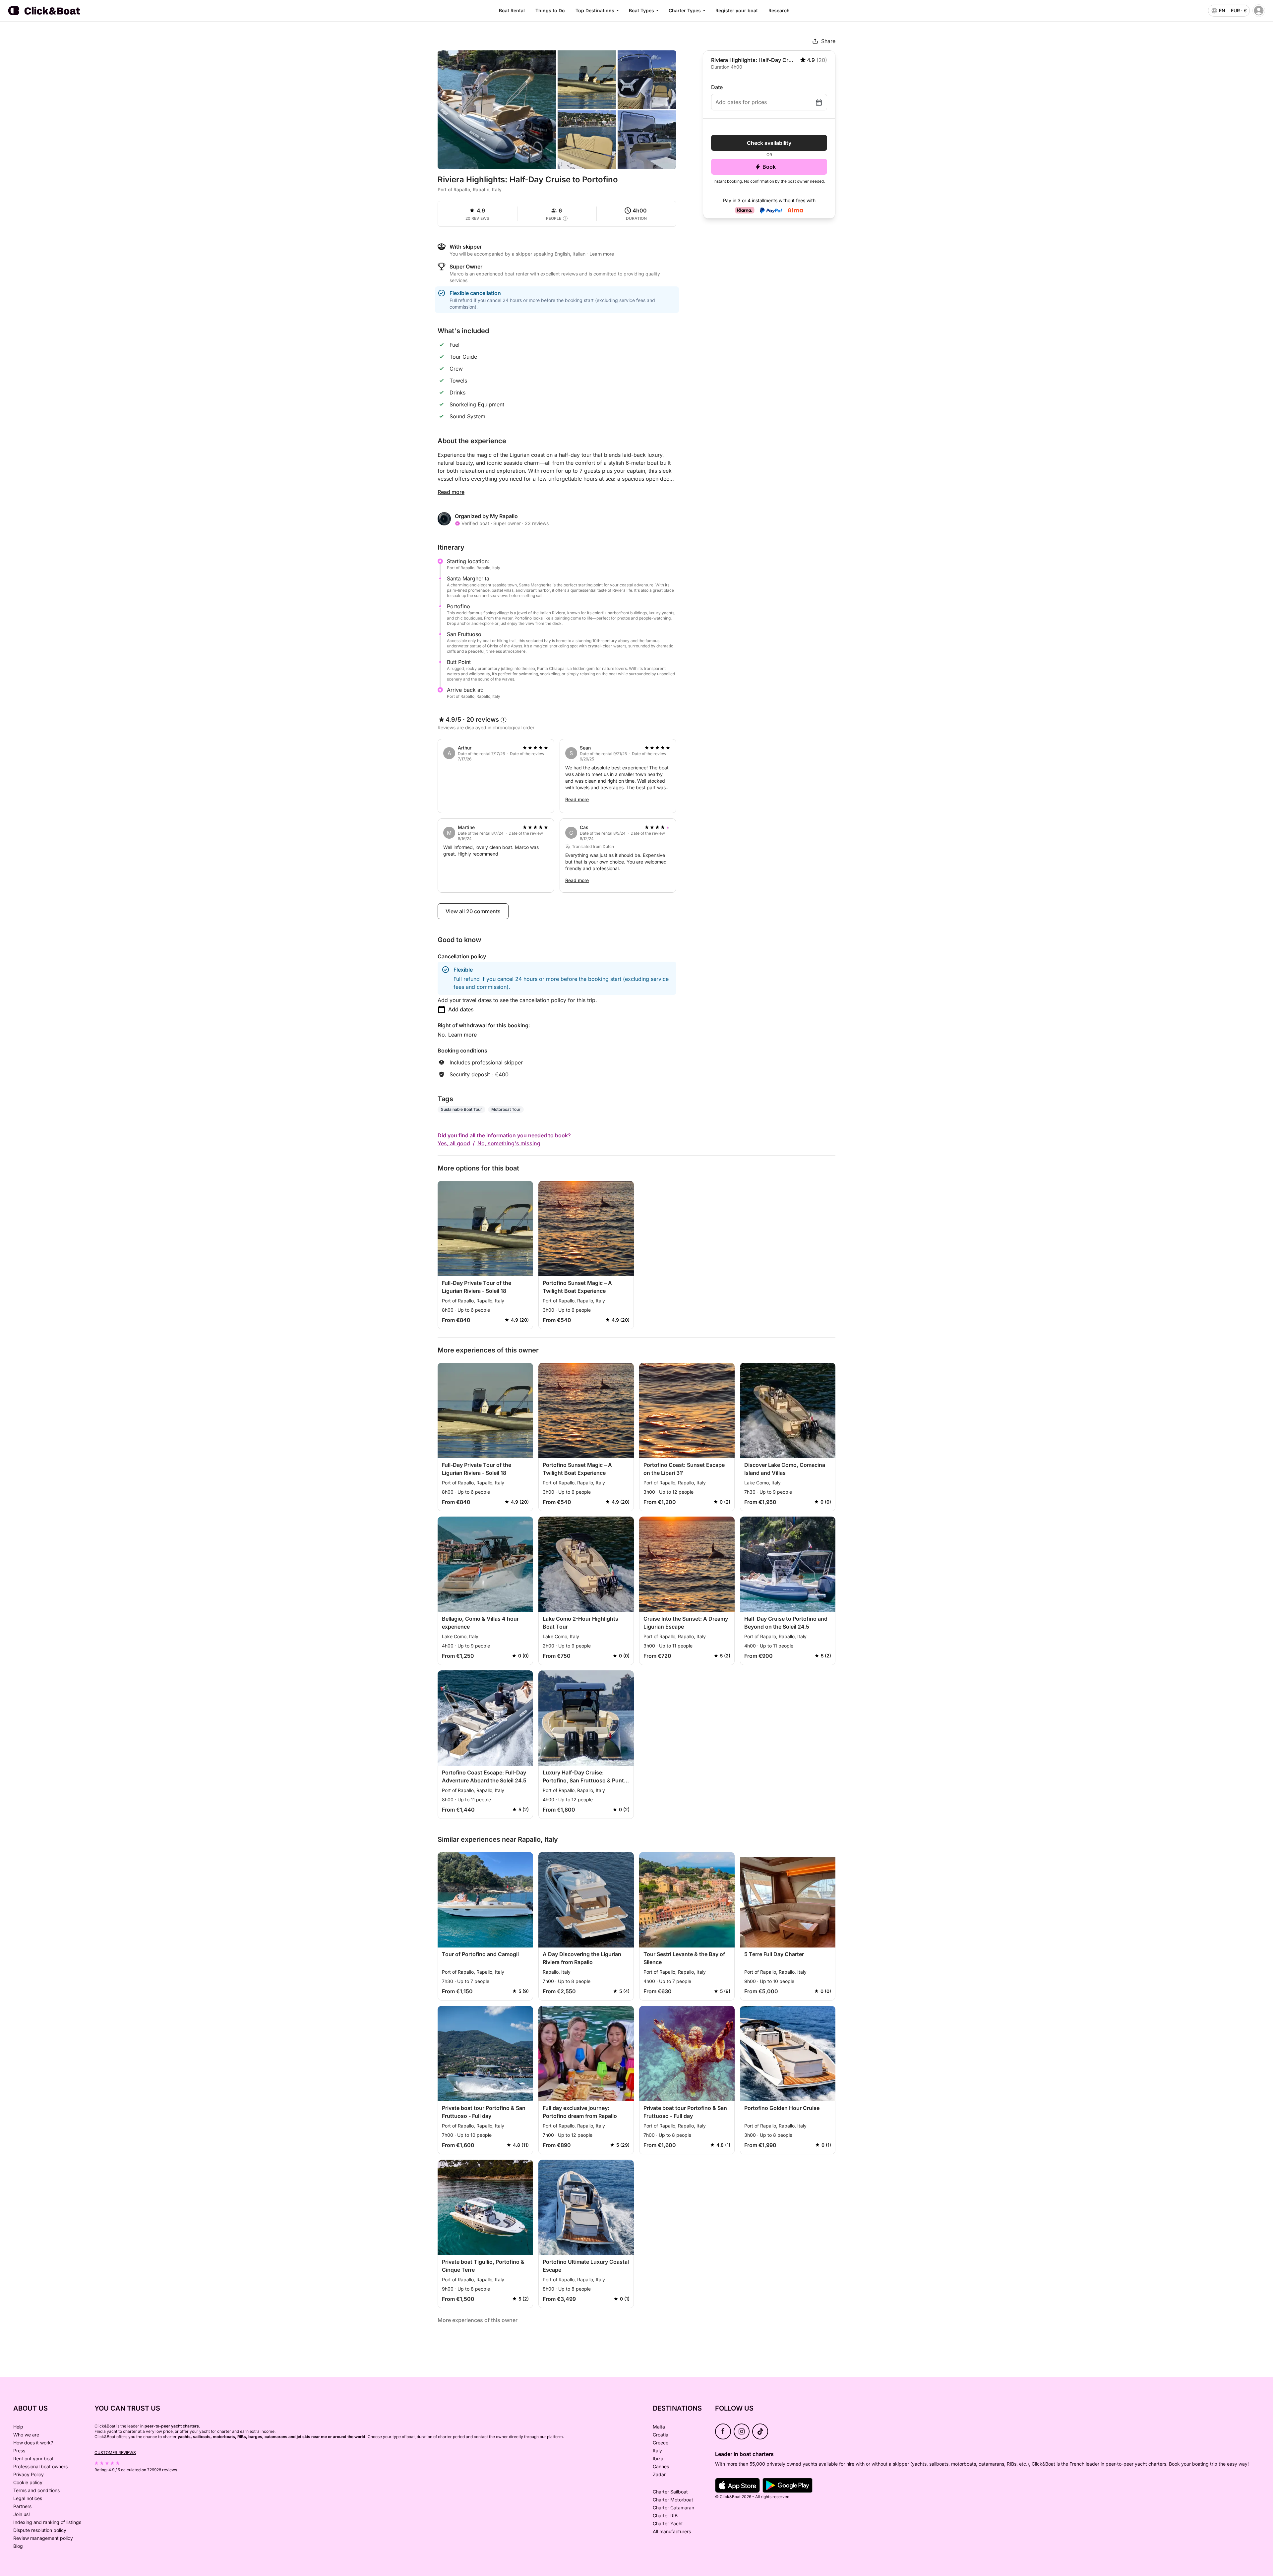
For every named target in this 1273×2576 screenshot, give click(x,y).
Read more (451, 492)
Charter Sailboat (670, 2492)
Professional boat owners (40, 2466)
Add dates (461, 1009)
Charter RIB (665, 2516)
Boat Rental (512, 10)
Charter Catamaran (673, 2508)
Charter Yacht (668, 2523)
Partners (22, 2506)
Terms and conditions (36, 2490)
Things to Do (550, 10)
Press (19, 2451)
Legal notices (28, 2498)
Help (18, 2427)
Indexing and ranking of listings (47, 2522)
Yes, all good (454, 1143)
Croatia (661, 2435)
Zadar (659, 2474)
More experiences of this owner (478, 2320)
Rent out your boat (33, 2458)
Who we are (26, 2435)
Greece (661, 2443)
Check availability (769, 143)
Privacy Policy (29, 2474)
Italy (657, 2451)
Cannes (661, 2466)
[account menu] (1259, 11)
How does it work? (33, 2443)
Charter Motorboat (673, 2500)
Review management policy (43, 2538)
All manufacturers (672, 2531)
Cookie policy (28, 2482)
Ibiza (658, 2458)
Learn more (462, 1035)
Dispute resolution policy (40, 2530)
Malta (659, 2427)
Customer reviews (115, 2453)
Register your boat (737, 10)
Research (779, 10)
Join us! (22, 2514)
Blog (18, 2546)
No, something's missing (509, 1143)
